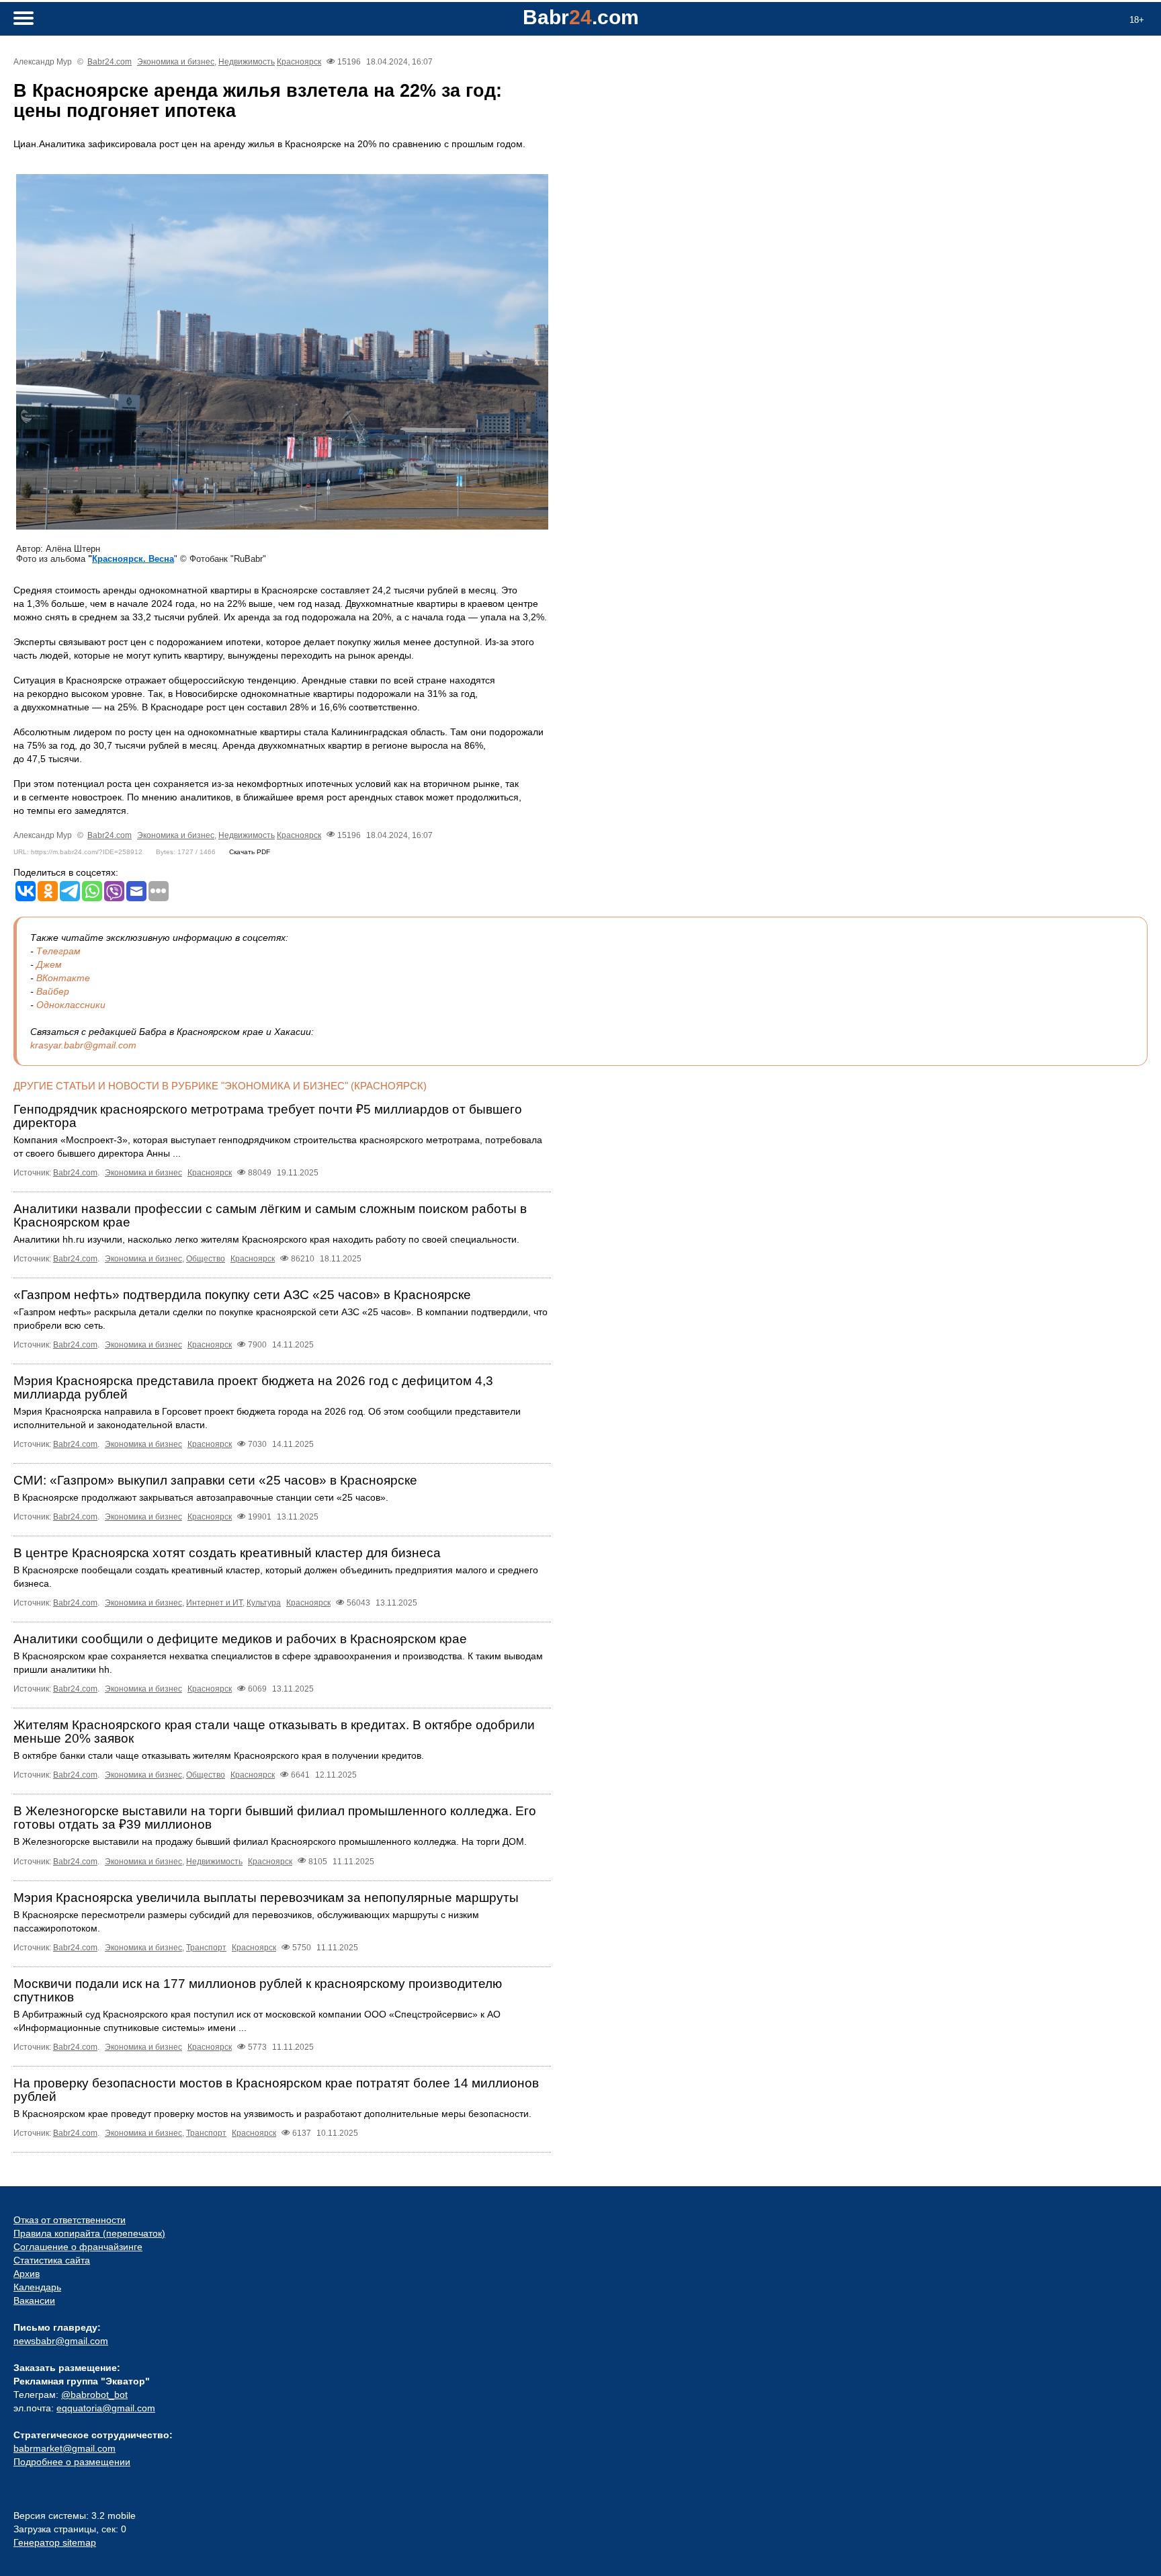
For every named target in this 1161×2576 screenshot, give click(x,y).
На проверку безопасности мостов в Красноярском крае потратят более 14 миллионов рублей (276, 2090)
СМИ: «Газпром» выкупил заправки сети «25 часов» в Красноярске (215, 1480)
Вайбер (53, 991)
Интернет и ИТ (214, 1603)
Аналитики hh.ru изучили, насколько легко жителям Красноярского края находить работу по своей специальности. (266, 1239)
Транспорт (206, 1948)
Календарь (37, 2287)
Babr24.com (110, 62)
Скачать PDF (250, 852)
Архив (27, 2274)
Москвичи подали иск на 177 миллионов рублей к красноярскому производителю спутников (258, 1990)
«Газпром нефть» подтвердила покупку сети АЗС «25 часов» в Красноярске (242, 1295)
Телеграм (58, 951)
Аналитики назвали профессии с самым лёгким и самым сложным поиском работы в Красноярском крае (270, 1215)
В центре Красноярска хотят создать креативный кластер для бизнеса (227, 1553)
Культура (264, 1603)
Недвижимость (247, 62)
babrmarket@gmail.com (64, 2448)
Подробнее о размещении (72, 2462)
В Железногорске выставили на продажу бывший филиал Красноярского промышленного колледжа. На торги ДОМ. (270, 1841)
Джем (49, 964)
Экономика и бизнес (176, 62)
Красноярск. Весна (133, 559)
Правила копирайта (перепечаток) (89, 2233)
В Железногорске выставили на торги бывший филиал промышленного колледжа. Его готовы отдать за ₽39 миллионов (275, 1818)
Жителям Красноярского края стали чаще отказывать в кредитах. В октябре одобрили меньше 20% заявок (274, 1732)
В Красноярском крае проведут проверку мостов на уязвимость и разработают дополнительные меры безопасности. (272, 2114)
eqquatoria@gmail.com (106, 2408)
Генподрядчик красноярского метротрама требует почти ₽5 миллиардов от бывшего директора (268, 1116)
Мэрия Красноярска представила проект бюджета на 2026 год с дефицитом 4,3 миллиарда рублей (253, 1387)
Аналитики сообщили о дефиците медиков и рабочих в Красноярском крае (240, 1639)
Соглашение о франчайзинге (78, 2247)
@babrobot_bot (94, 2395)
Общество (206, 1259)
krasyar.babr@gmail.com (83, 1045)
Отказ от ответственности (70, 2220)
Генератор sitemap (55, 2542)
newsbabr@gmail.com (61, 2341)
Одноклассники (71, 1005)
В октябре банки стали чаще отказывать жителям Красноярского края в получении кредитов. (219, 1755)
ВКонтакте (63, 978)
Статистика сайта (52, 2260)
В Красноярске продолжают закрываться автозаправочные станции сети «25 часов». (201, 1497)
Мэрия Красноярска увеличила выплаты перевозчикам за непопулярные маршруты (266, 1898)
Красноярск (299, 62)
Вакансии (34, 2300)
